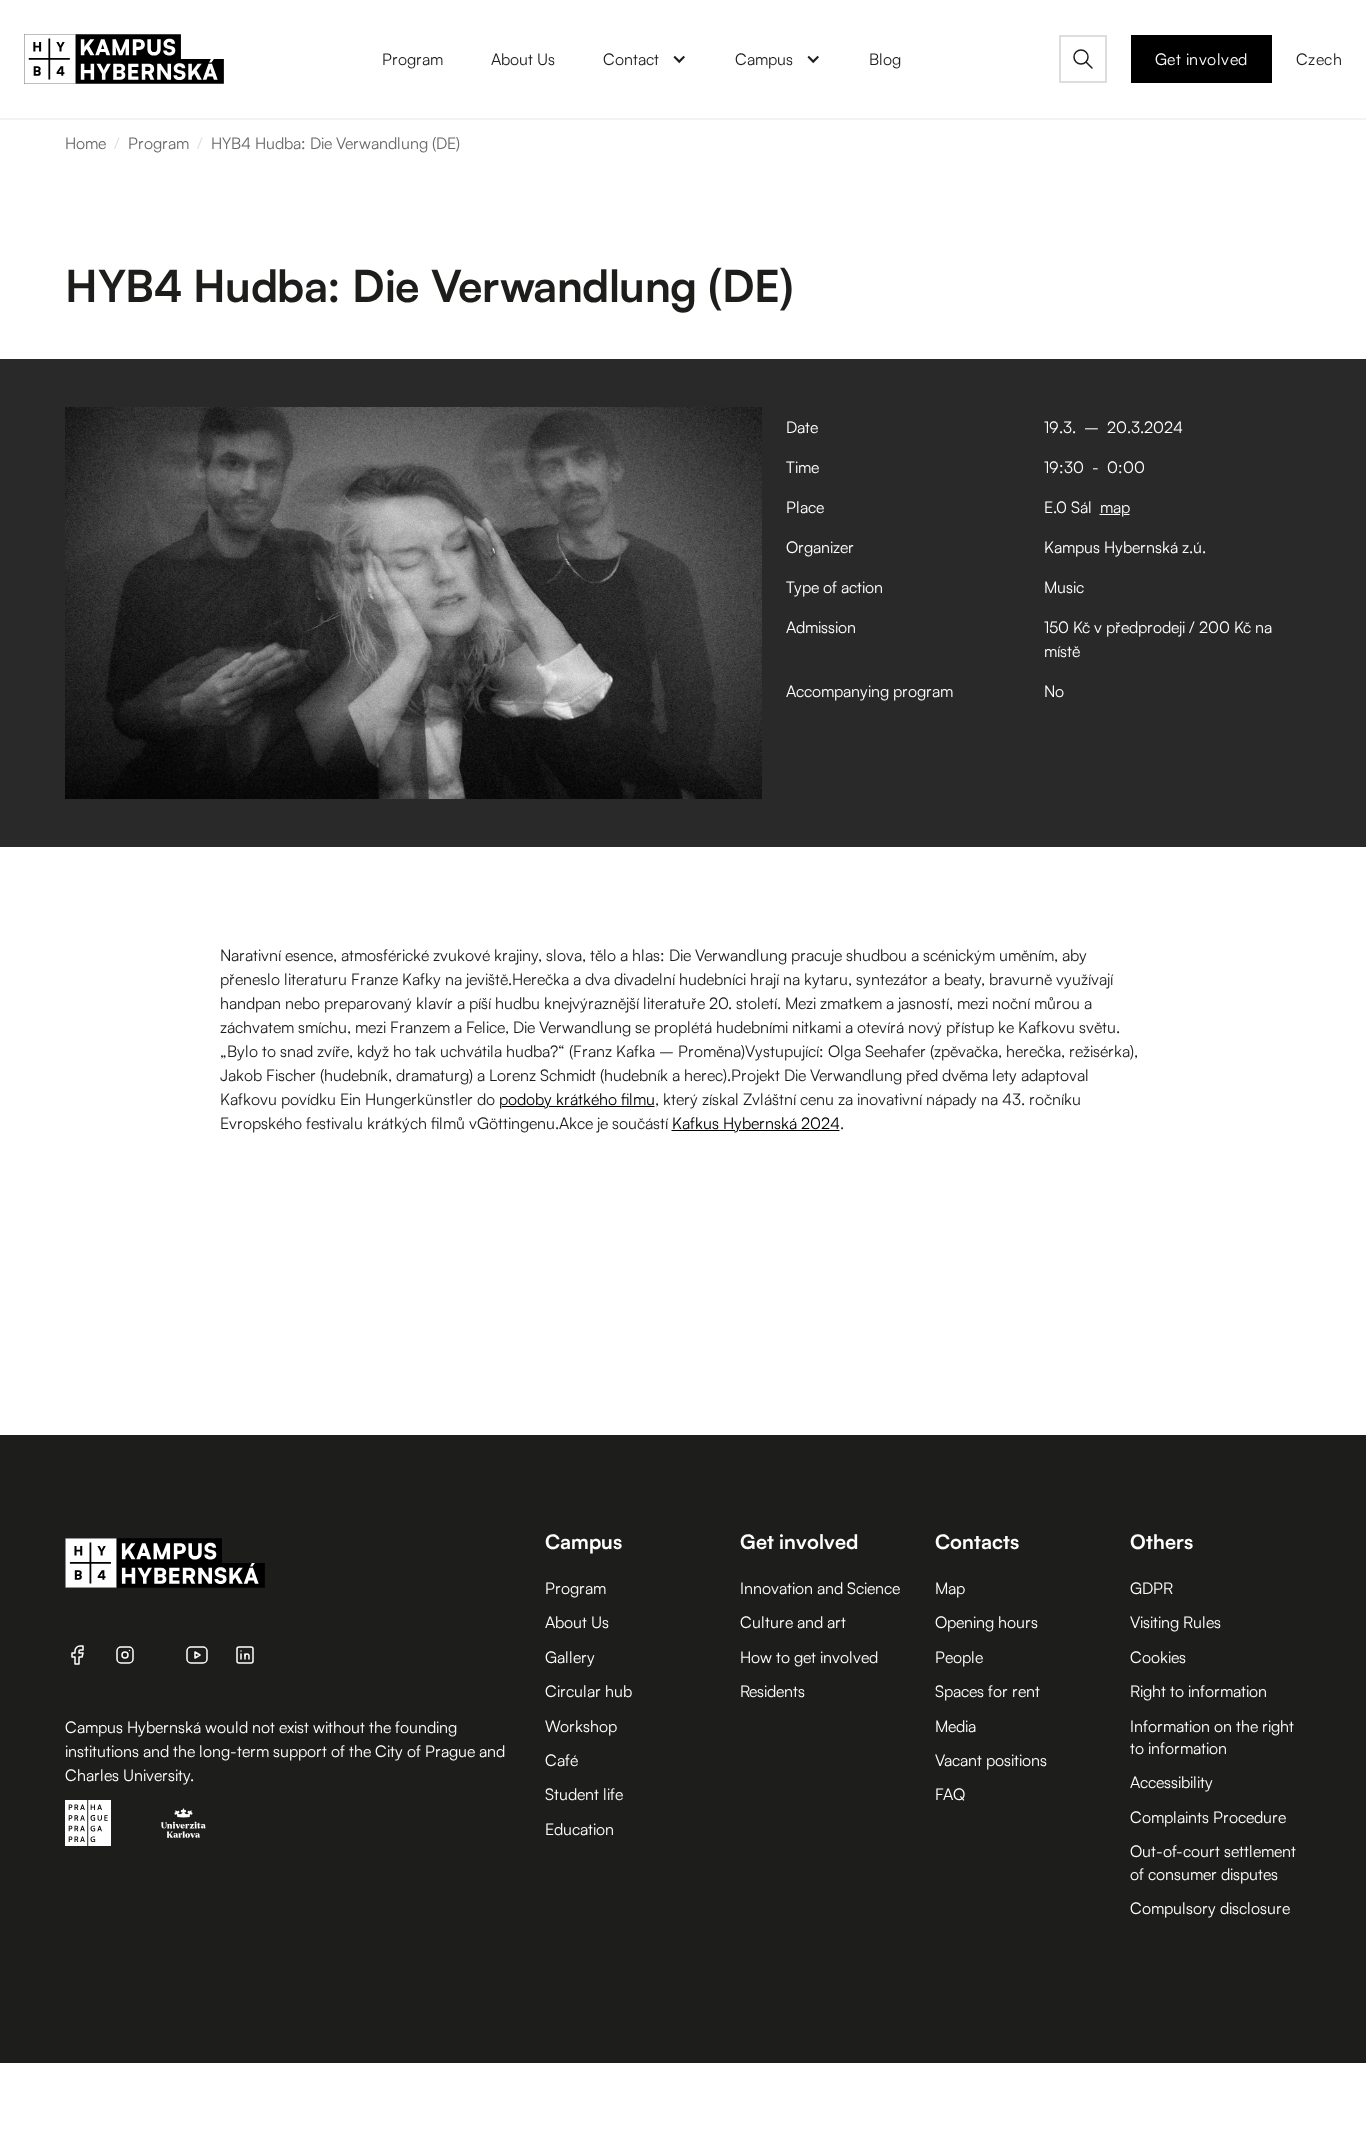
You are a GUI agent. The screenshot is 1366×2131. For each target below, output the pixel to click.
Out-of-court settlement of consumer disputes (1213, 1862)
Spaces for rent (987, 1691)
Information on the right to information (1212, 1737)
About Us (577, 1622)
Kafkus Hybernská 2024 (756, 1123)
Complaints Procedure (1208, 1817)
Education (579, 1829)
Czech (1319, 59)
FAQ (950, 1794)
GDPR (1151, 1588)
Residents (772, 1691)
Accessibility (1171, 1782)
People (959, 1657)
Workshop (581, 1726)
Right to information (1198, 1691)
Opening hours (986, 1622)
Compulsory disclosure (1210, 1908)
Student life (584, 1794)
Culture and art (793, 1622)
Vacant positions (991, 1760)
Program (158, 143)
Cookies (1158, 1657)
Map (950, 1588)
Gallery (570, 1657)
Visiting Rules (1175, 1622)
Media (955, 1726)
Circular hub (588, 1691)
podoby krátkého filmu (577, 1099)
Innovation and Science (820, 1588)
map (1115, 507)
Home (85, 143)
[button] (645, 59)
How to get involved (809, 1657)
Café (561, 1760)
